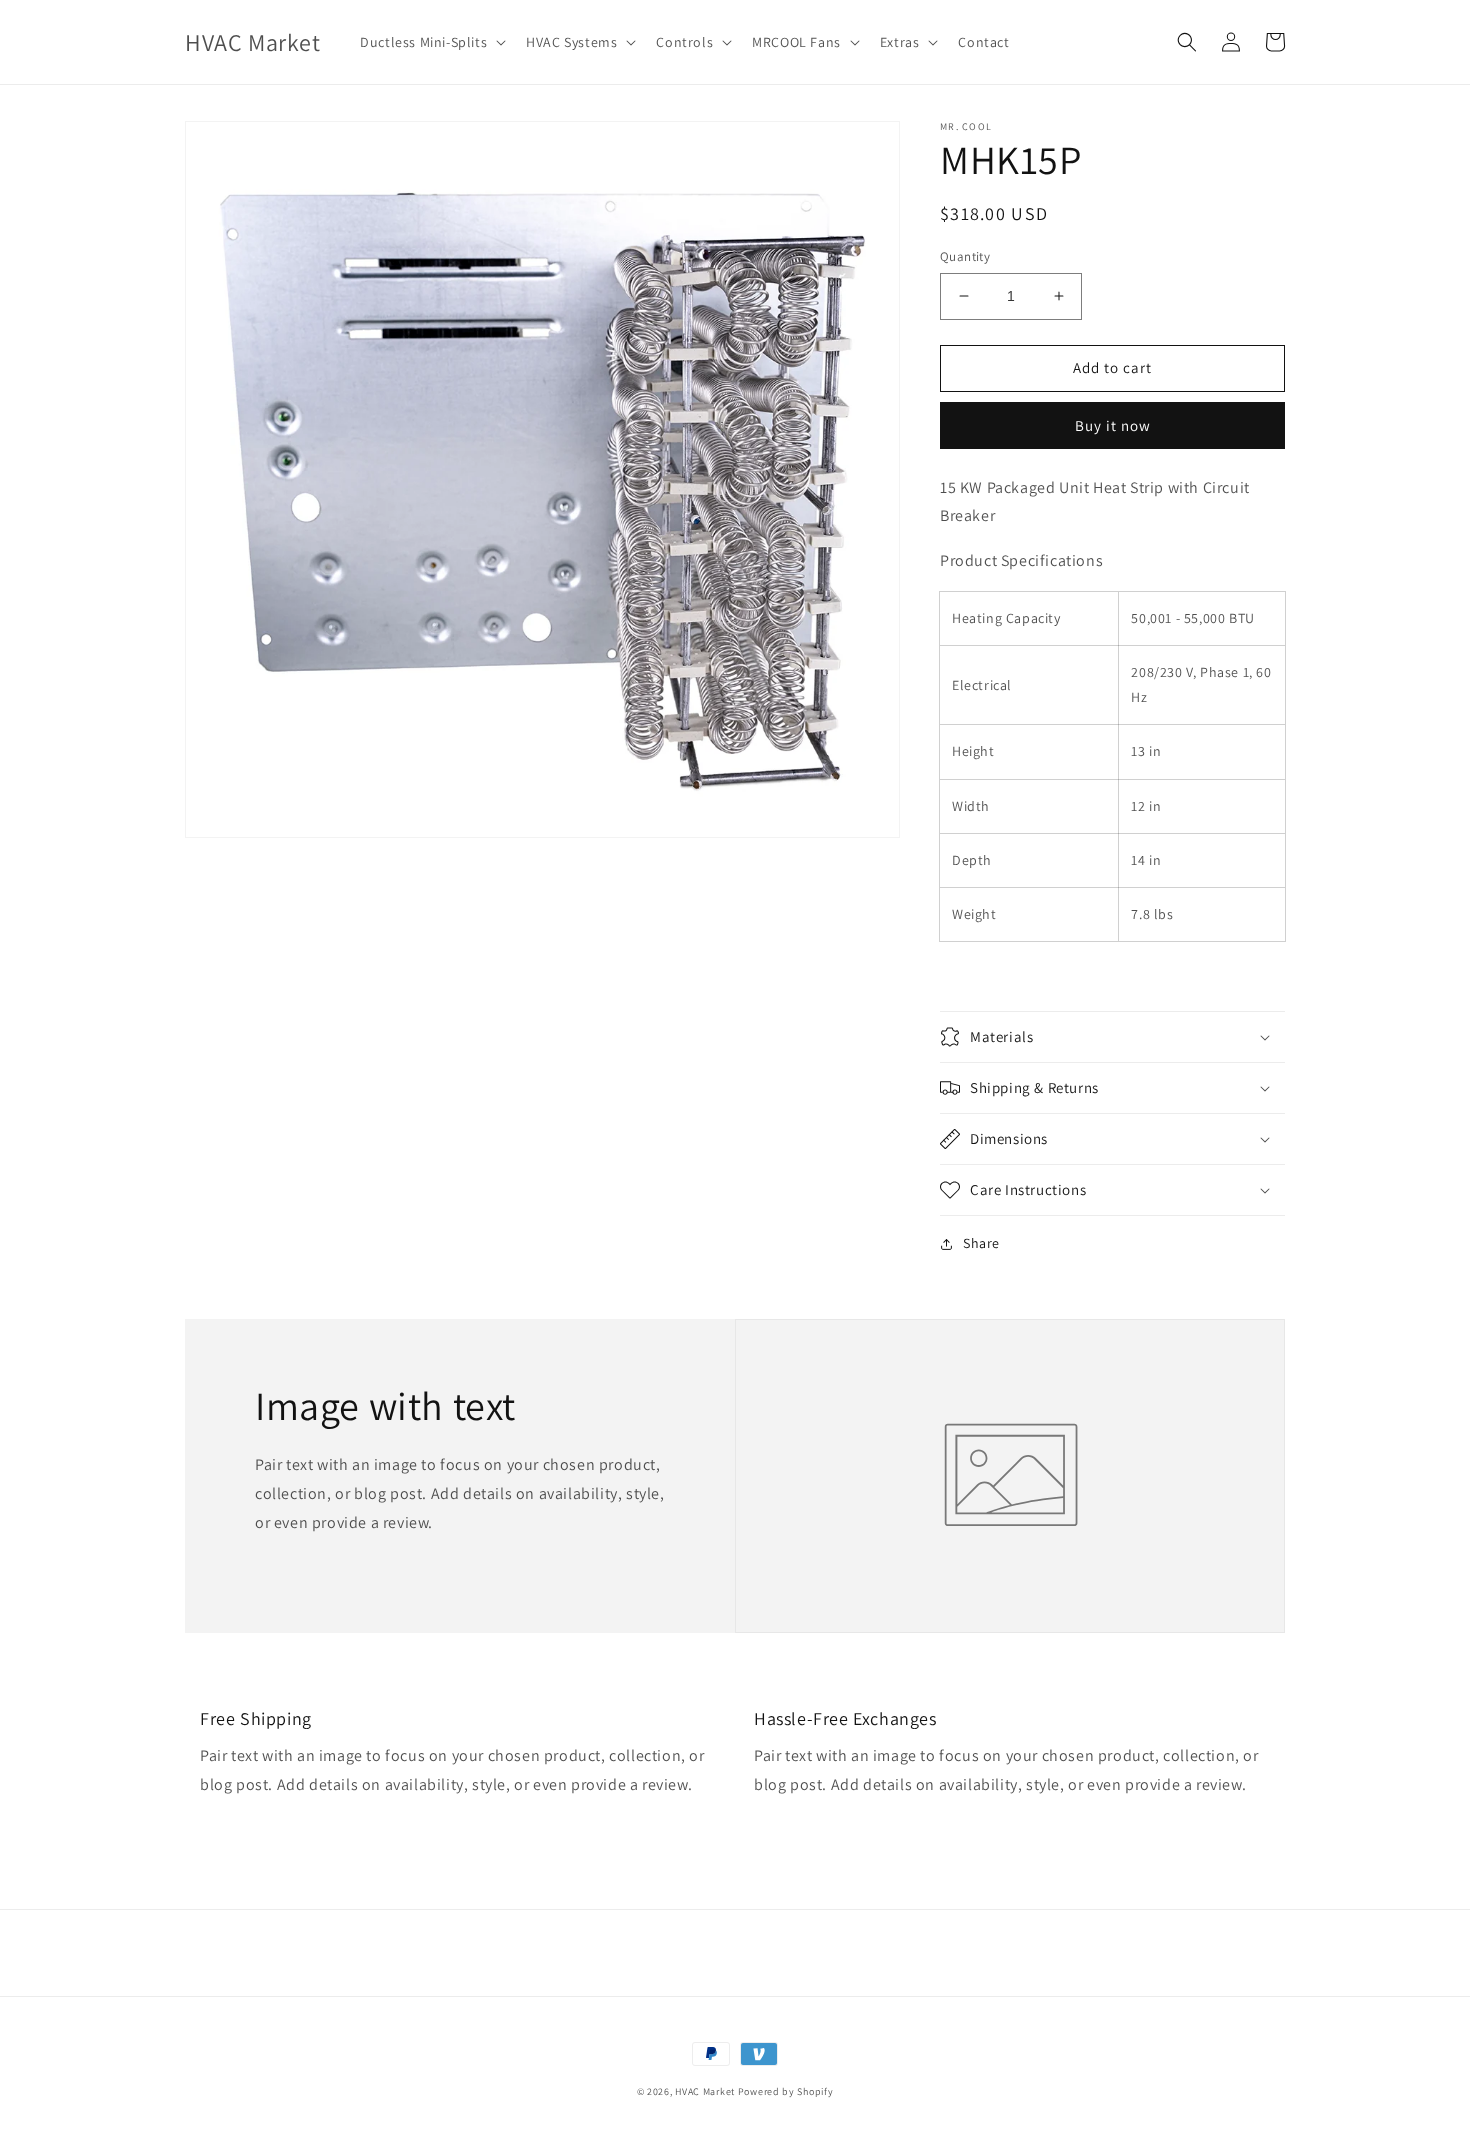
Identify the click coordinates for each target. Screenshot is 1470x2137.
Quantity (965, 256)
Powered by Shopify (786, 2091)
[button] (431, 42)
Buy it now (1113, 425)
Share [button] (981, 1243)
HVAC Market (705, 2091)
